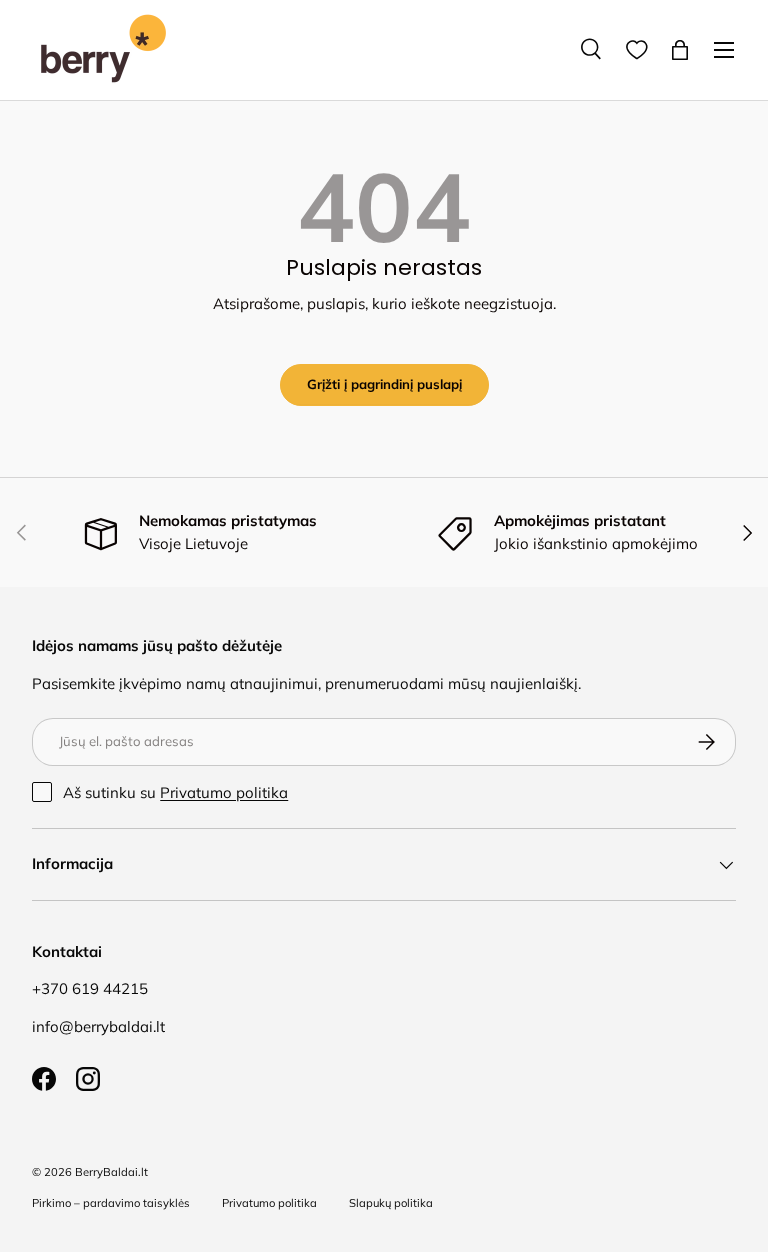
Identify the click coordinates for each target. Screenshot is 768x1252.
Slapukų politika (391, 1203)
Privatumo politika (224, 792)
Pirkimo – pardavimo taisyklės (111, 1203)
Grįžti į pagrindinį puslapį (384, 384)
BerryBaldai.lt (111, 1172)
